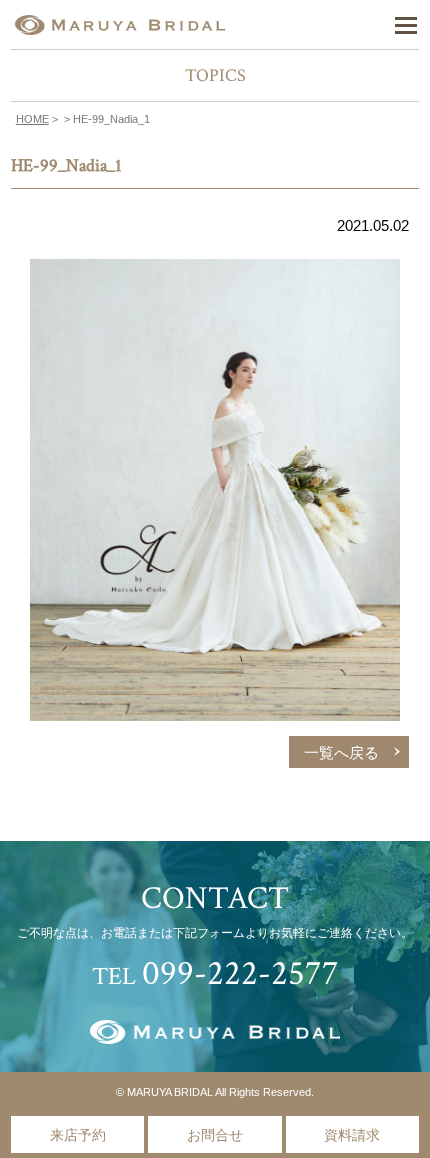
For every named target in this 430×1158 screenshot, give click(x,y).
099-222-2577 (240, 973)
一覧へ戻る (341, 753)
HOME (32, 119)
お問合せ (215, 1135)
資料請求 (352, 1135)
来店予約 (78, 1135)
